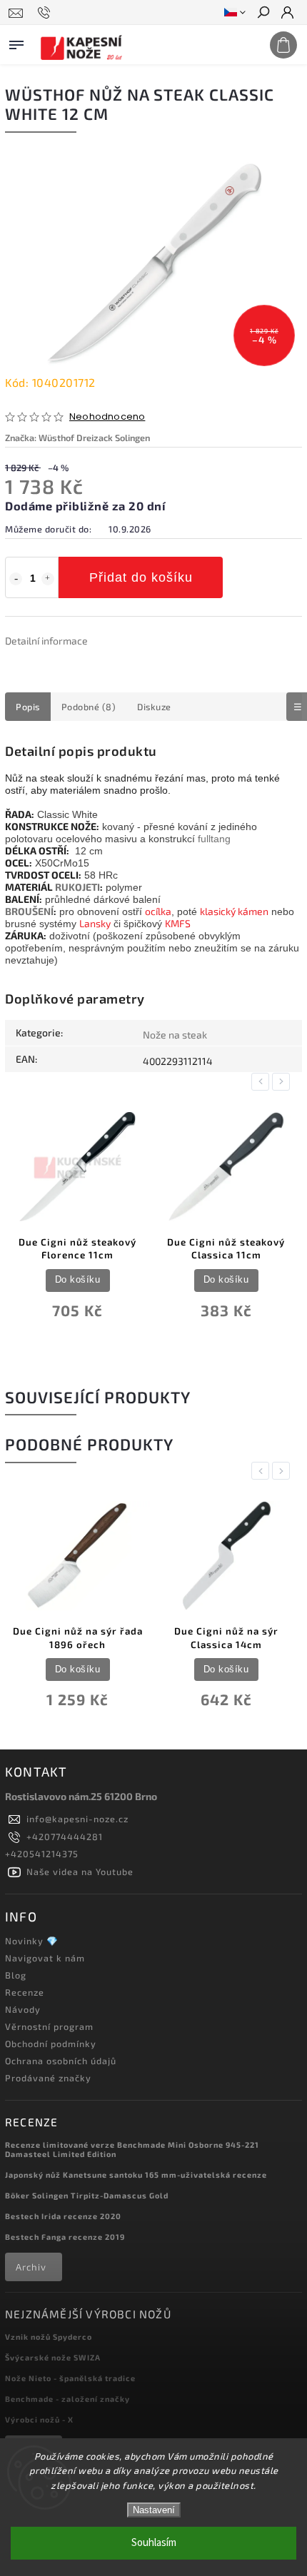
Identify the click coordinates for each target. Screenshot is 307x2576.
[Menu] (16, 42)
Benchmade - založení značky (67, 2399)
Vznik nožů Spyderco (49, 2337)
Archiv (31, 2267)
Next (283, 1082)
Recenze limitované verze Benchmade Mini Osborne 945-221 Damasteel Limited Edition (132, 2149)
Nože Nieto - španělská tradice (70, 2378)
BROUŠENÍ (29, 911)
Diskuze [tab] (154, 707)
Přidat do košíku (141, 577)
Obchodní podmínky (51, 2044)
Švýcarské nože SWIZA (53, 2357)
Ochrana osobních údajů (61, 2061)
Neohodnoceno (107, 417)
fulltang (214, 839)
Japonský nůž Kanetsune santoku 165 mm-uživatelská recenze (136, 2175)
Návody (23, 2009)
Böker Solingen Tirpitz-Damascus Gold (87, 2195)
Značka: (77, 438)
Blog (16, 1975)
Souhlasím (154, 2543)
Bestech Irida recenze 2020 (63, 2216)
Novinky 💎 (32, 1941)
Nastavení (154, 2510)
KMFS (178, 923)
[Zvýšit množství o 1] (48, 579)
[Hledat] (263, 14)
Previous (263, 1082)
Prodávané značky (48, 2078)
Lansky (95, 923)
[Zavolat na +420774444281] (46, 13)
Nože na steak (175, 1035)
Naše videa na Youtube (80, 1872)
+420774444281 (65, 1837)
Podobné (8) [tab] (89, 707)
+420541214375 (42, 1854)
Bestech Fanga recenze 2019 (65, 2237)
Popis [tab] (28, 707)
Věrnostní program (49, 2026)
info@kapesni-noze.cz (77, 1819)
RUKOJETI (77, 887)
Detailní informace (46, 641)
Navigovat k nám (45, 1958)
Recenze (25, 1992)
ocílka (158, 911)
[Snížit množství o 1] (16, 579)
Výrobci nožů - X (39, 2419)
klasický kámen (234, 911)
